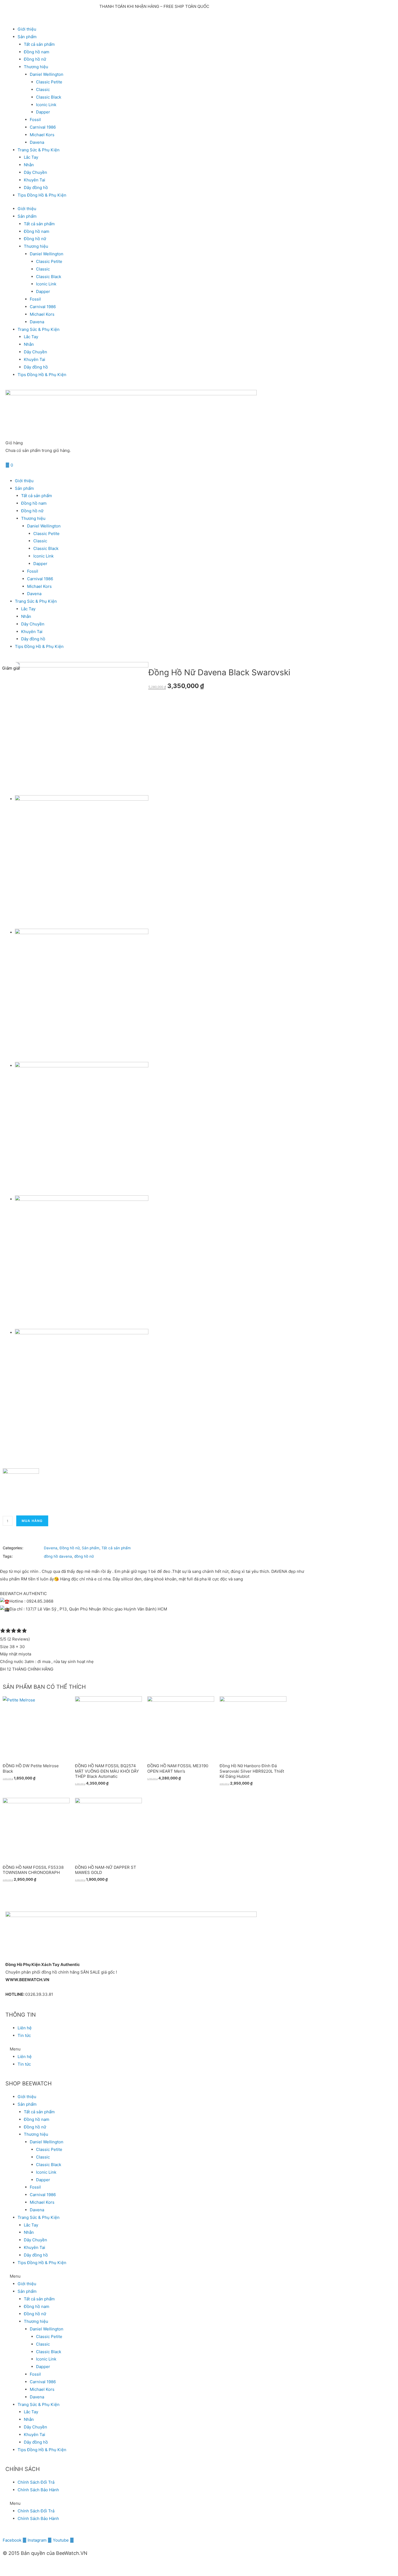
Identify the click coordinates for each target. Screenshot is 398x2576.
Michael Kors (42, 135)
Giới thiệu (27, 29)
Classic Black (49, 97)
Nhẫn (29, 165)
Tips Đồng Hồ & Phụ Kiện (42, 195)
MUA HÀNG (32, 1521)
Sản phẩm (91, 1548)
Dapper (43, 112)
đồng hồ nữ (84, 1556)
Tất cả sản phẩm (39, 44)
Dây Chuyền (35, 172)
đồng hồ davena (58, 1556)
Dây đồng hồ (36, 188)
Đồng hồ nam (37, 52)
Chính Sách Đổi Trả (36, 2482)
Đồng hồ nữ (35, 59)
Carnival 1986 (43, 127)
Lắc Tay (31, 157)
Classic (43, 89)
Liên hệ (25, 2028)
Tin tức (24, 2035)
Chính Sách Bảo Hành (38, 2490)
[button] (154, 2049)
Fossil (35, 120)
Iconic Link (46, 105)
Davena (37, 142)
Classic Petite (49, 82)
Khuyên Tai (35, 180)
